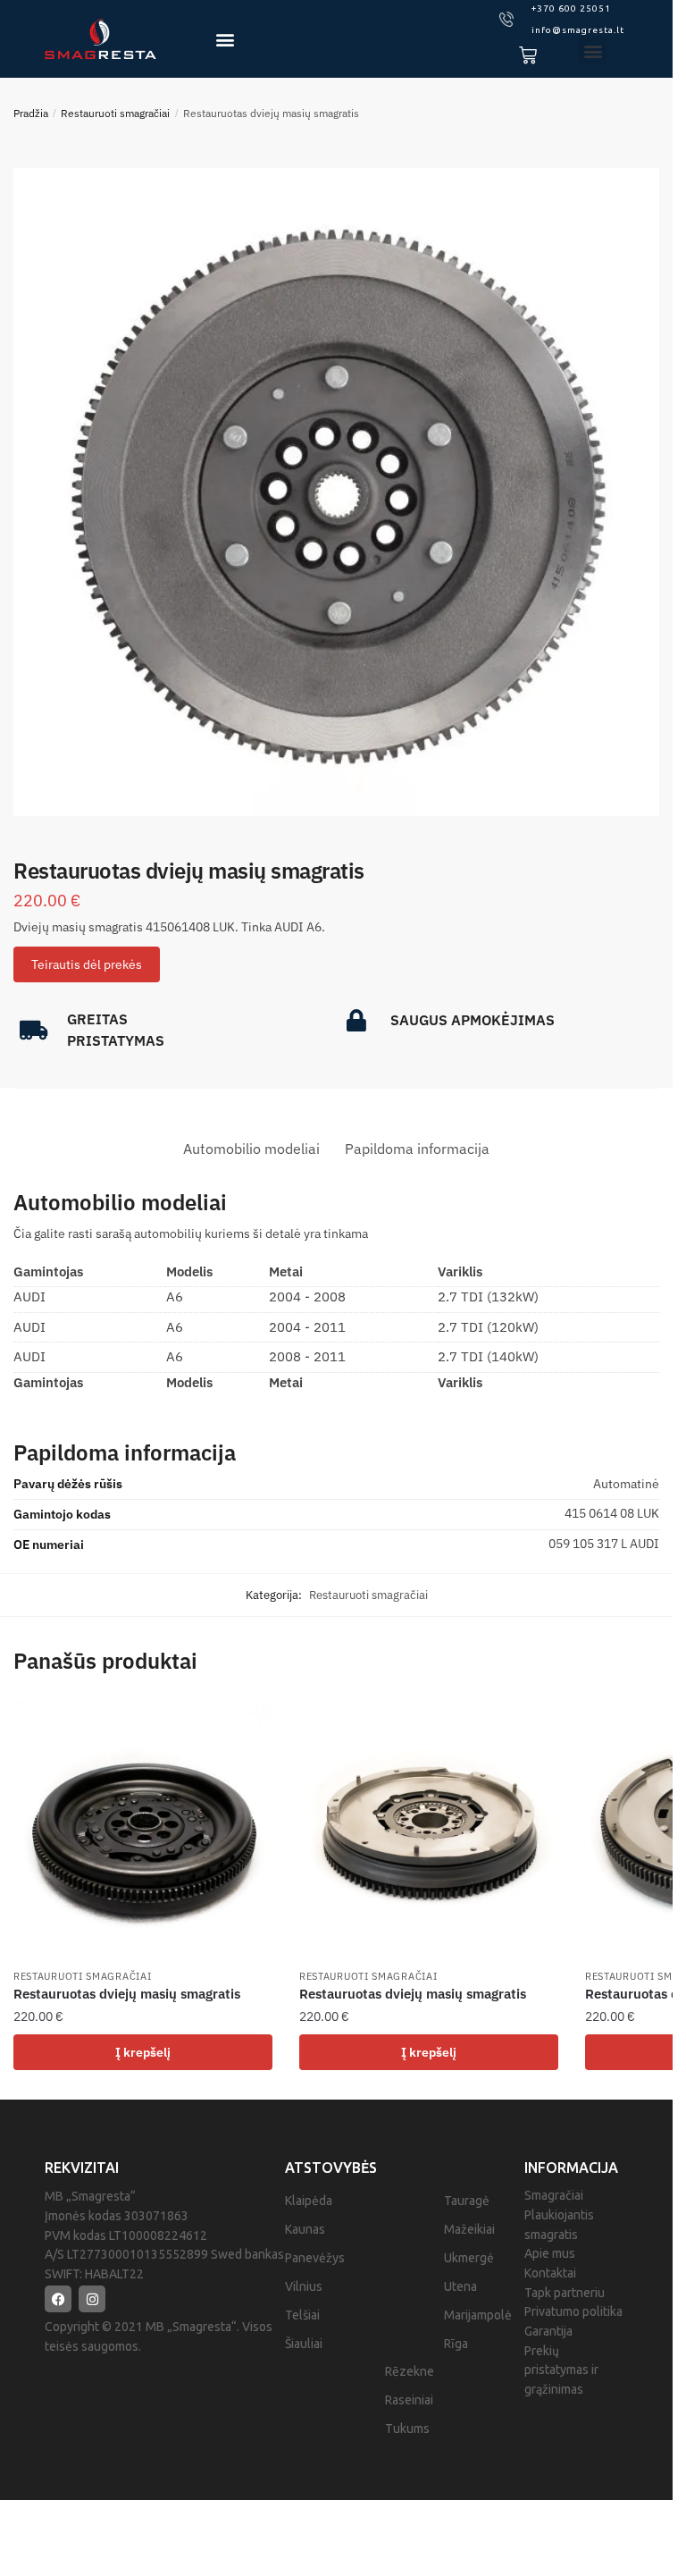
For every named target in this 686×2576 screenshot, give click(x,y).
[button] (225, 39)
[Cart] (528, 55)
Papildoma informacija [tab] (417, 1149)
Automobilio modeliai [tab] (251, 1149)
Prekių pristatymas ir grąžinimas (561, 2370)
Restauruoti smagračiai (115, 113)
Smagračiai (554, 2195)
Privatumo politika (573, 2311)
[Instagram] (92, 2299)
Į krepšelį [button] (143, 2052)
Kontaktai (550, 2273)
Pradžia (31, 113)
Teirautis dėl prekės (87, 964)
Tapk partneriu (565, 2293)
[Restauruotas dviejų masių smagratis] (143, 1830)
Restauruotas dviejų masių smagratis (127, 1994)
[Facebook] (58, 2299)
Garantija (548, 2331)
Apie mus (550, 2253)
